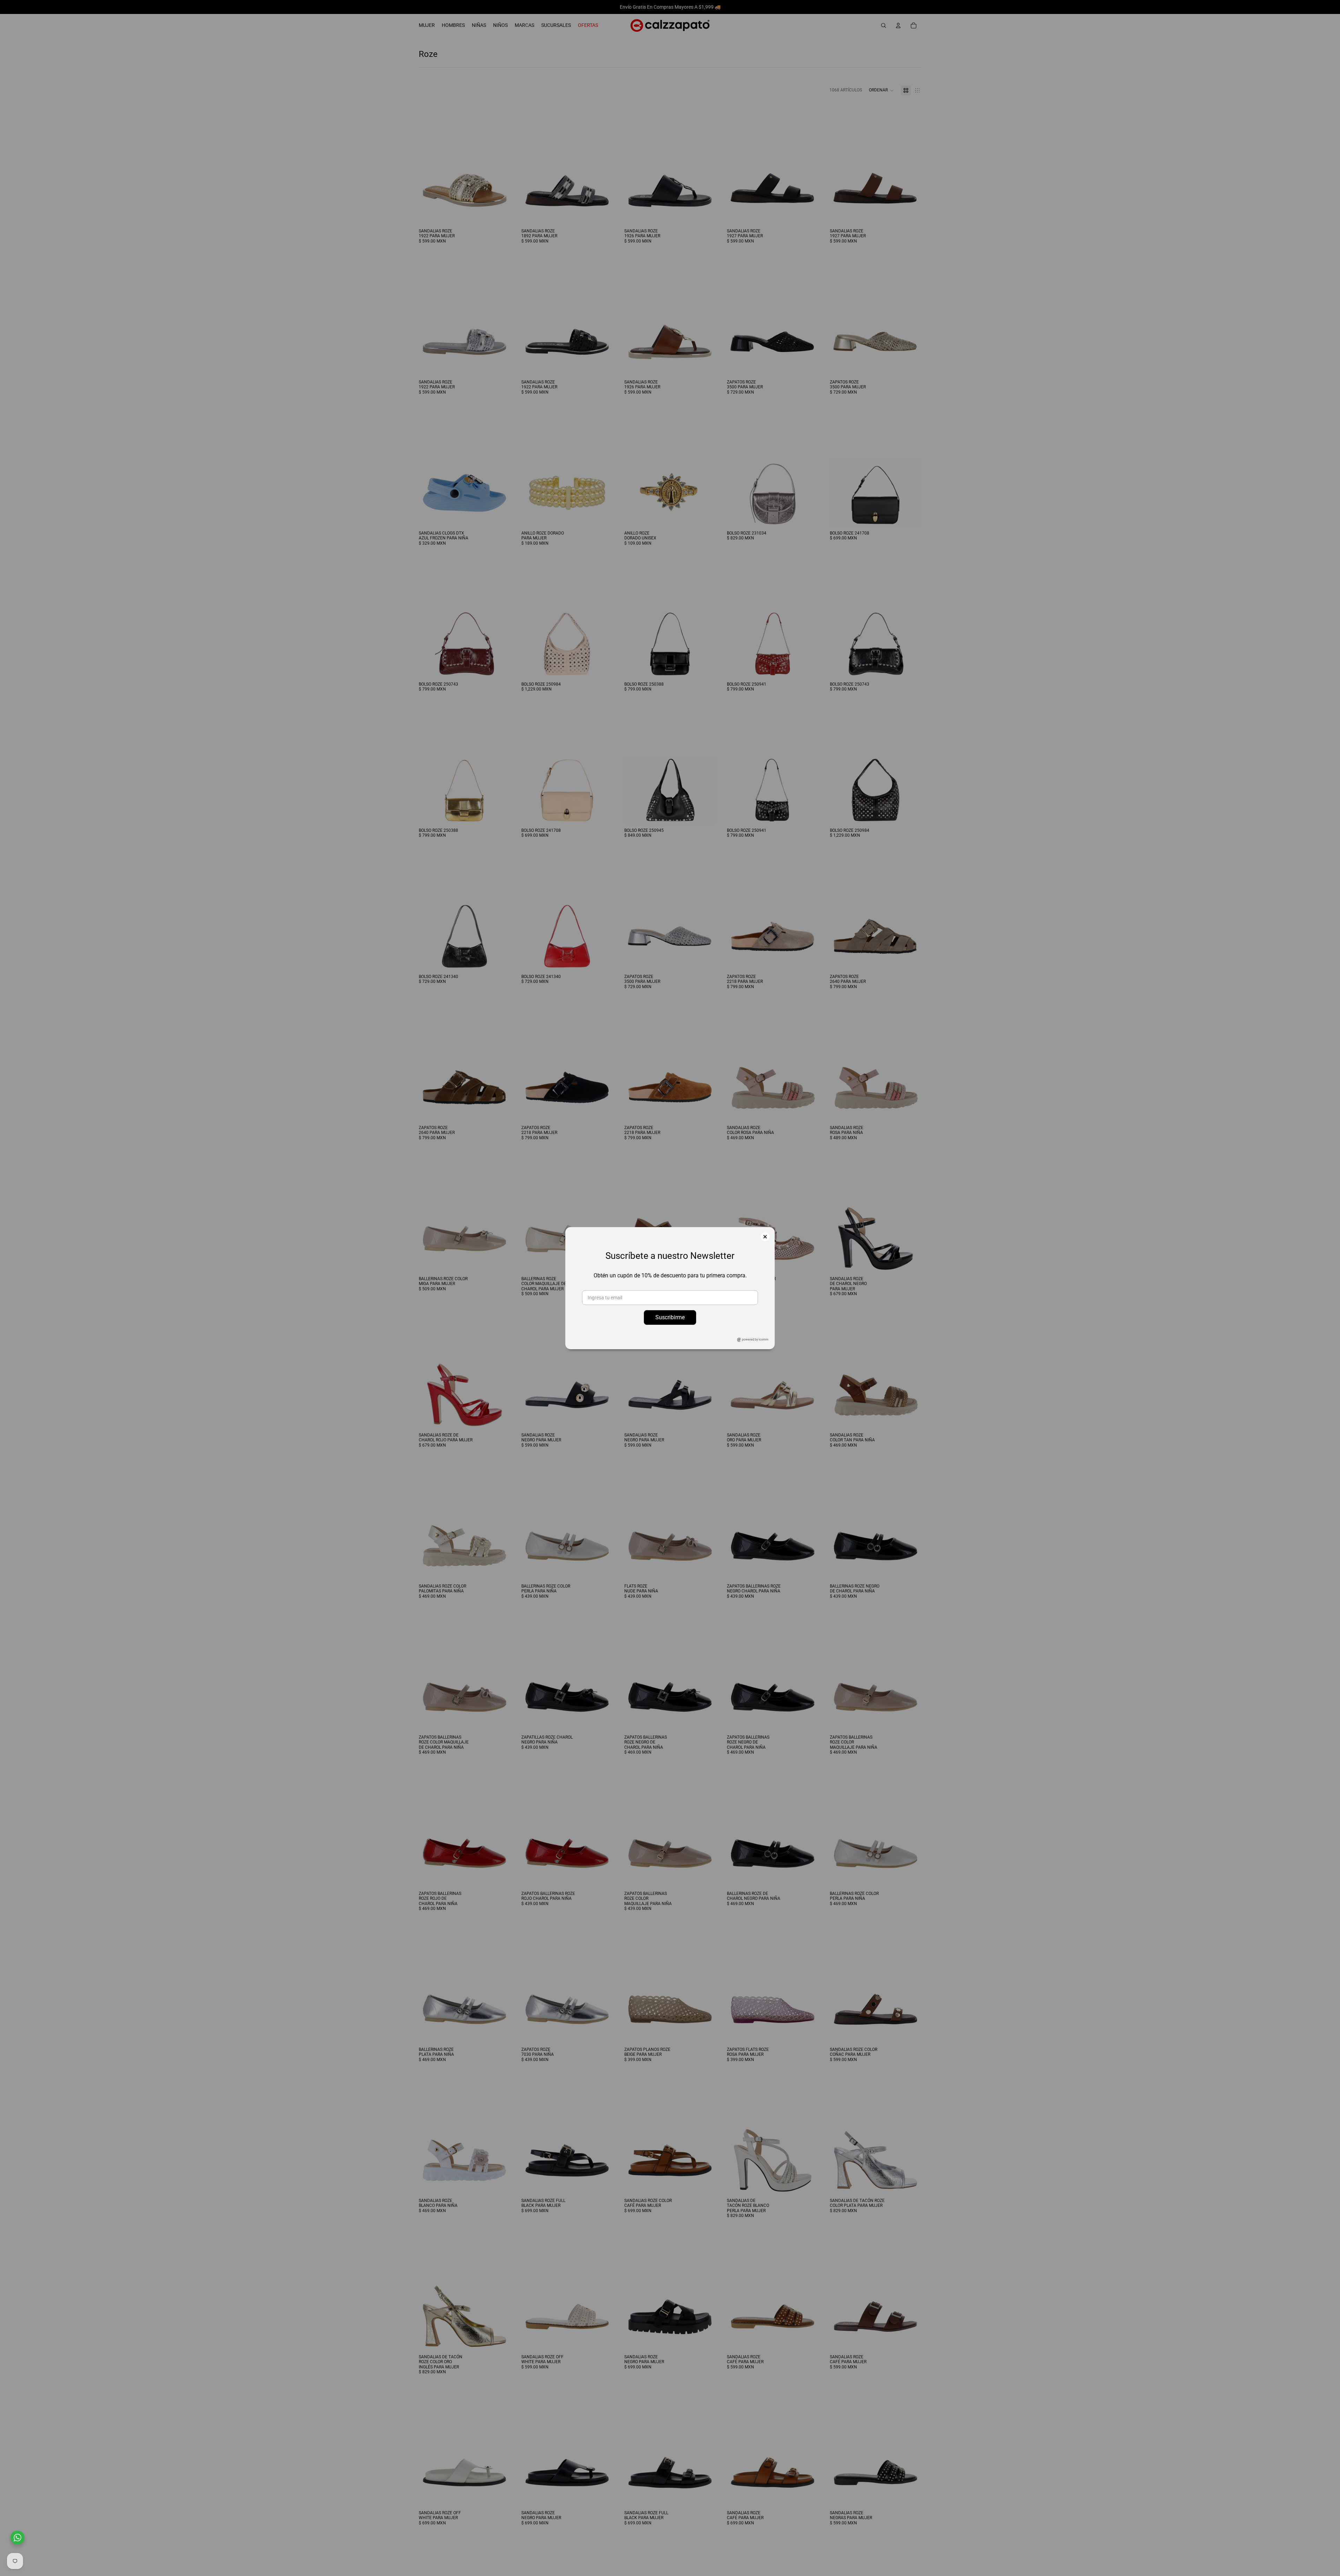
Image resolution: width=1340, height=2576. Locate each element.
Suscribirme (670, 1317)
